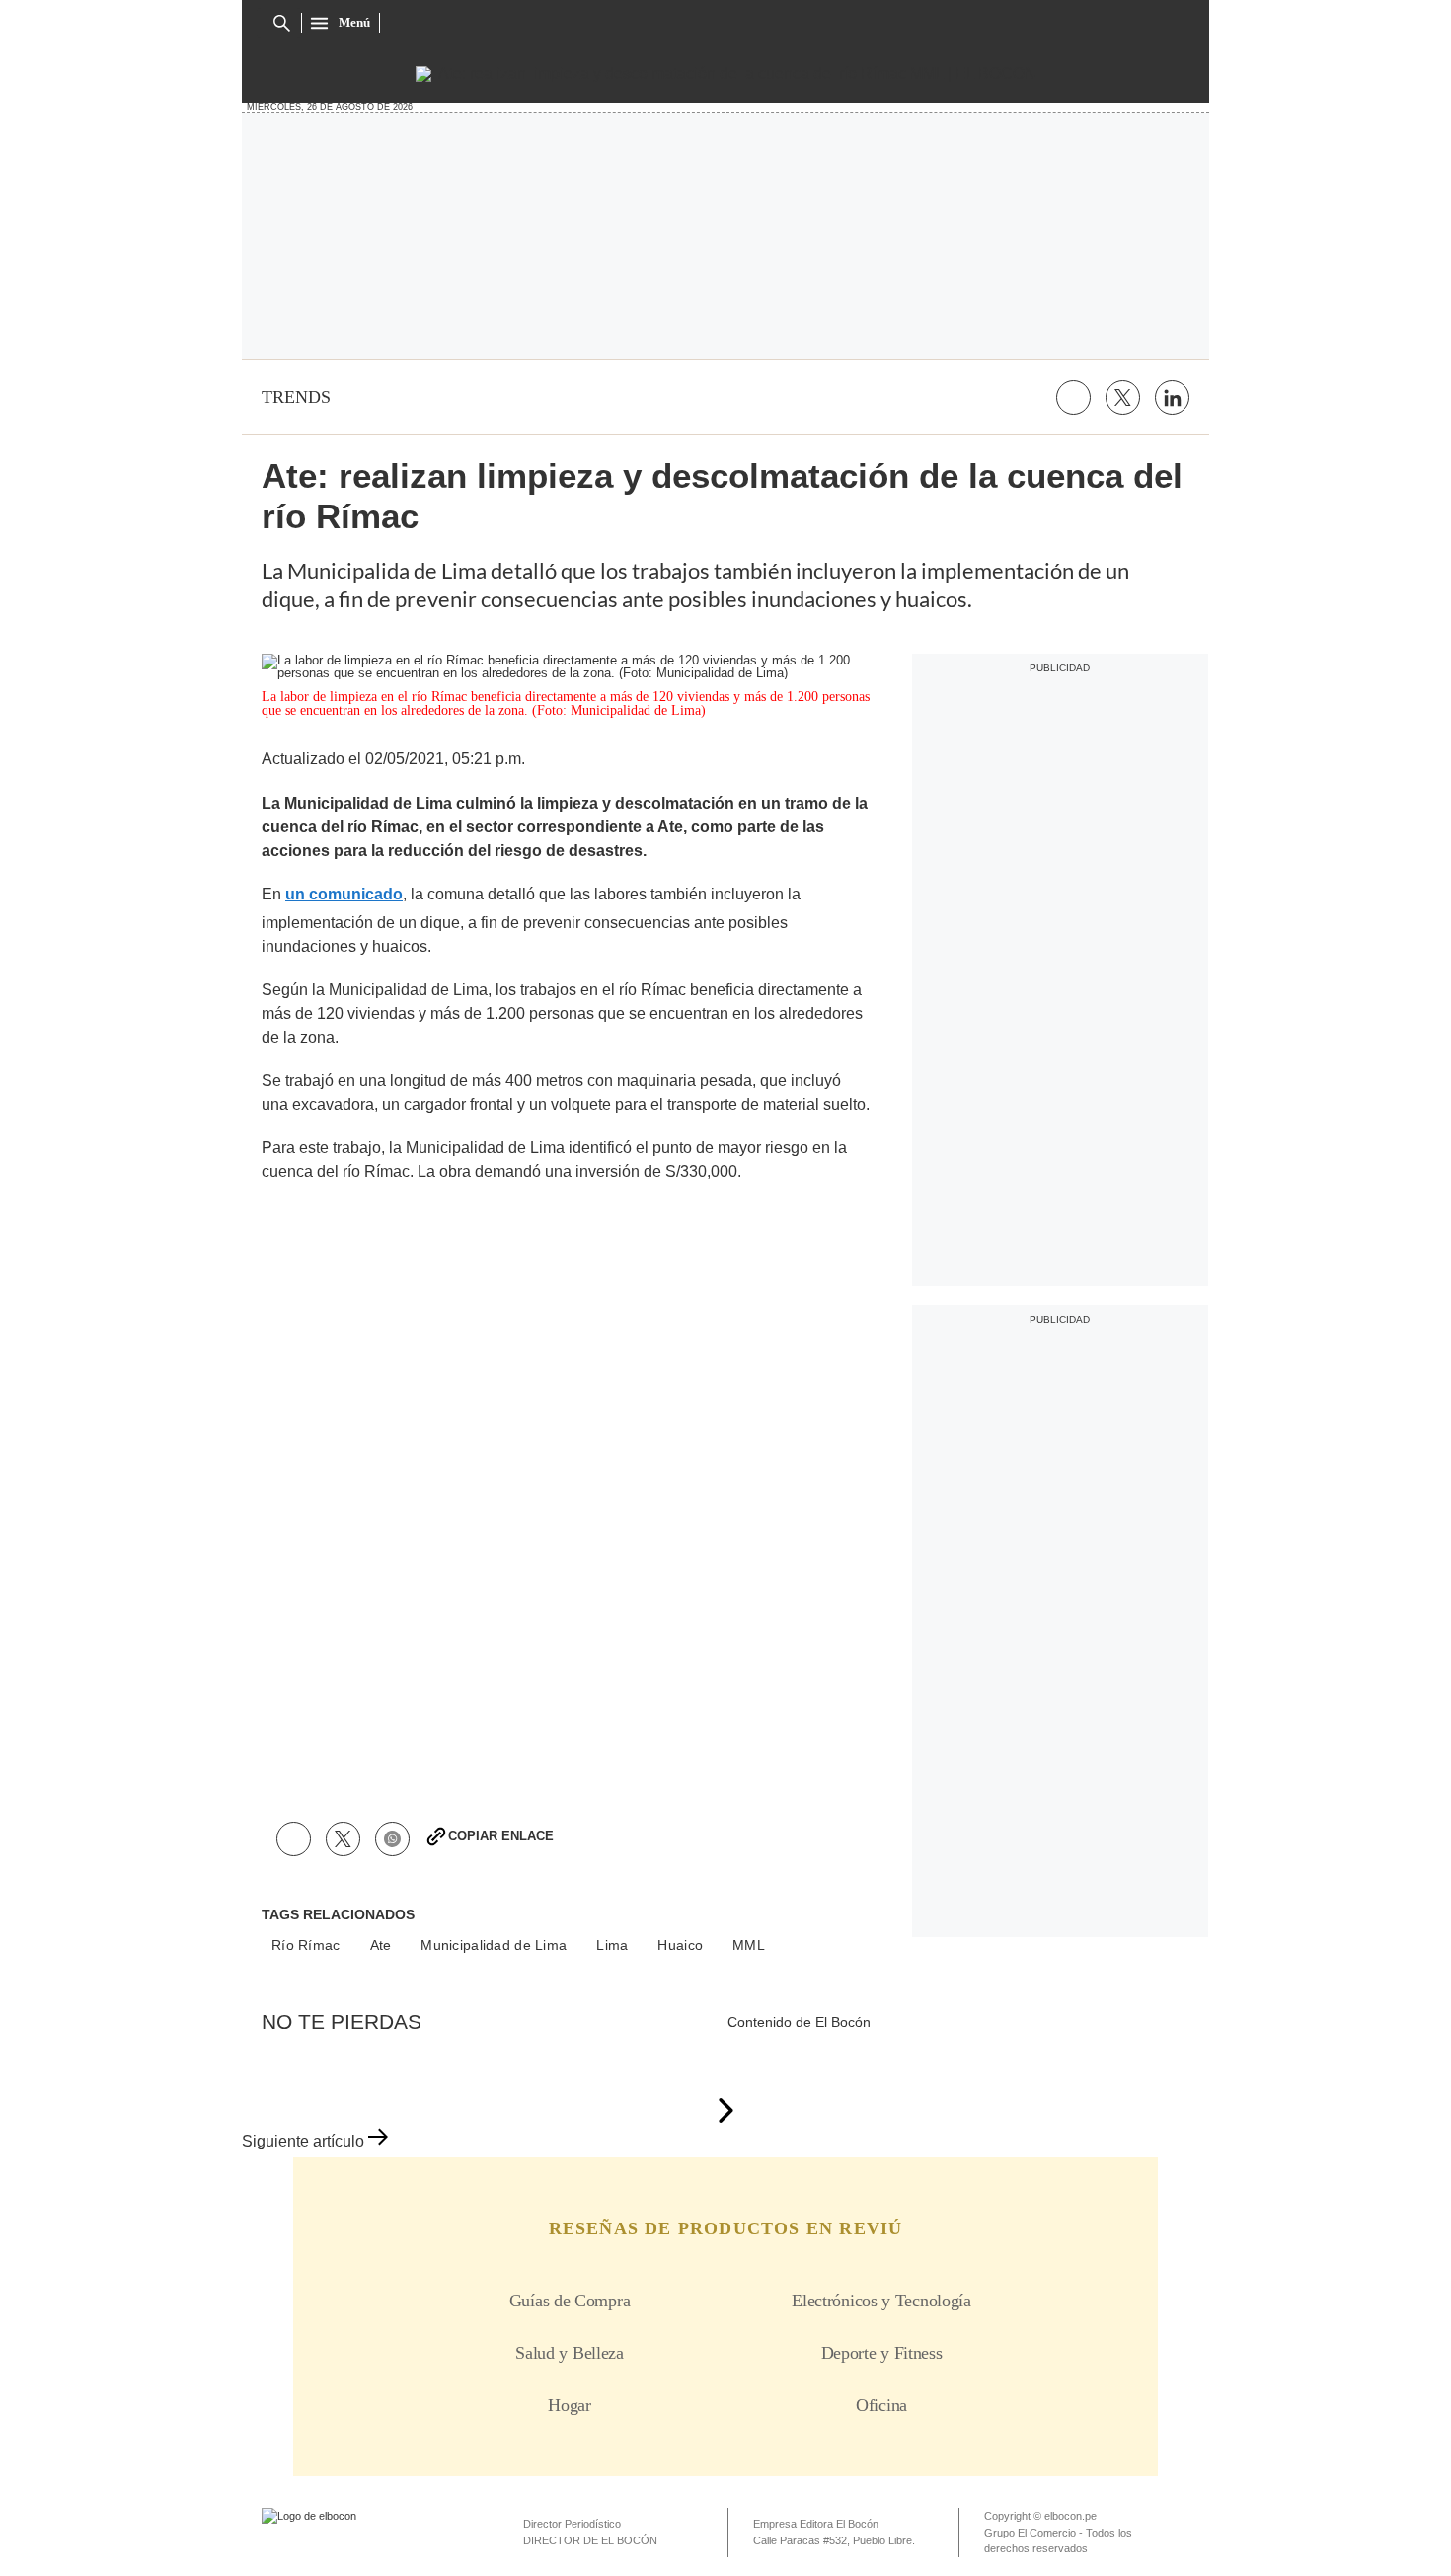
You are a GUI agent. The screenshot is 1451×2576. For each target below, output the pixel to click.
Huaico (680, 1945)
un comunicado (344, 894)
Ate (381, 1945)
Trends (296, 397)
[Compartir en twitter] (1123, 397)
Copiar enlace (501, 1836)
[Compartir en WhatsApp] (392, 1839)
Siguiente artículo (303, 2141)
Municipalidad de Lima (494, 1945)
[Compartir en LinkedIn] (1172, 397)
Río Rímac (306, 1945)
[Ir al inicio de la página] (725, 2112)
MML (749, 1945)
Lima (612, 1945)
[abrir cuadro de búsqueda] (282, 23)
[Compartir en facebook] (1073, 397)
